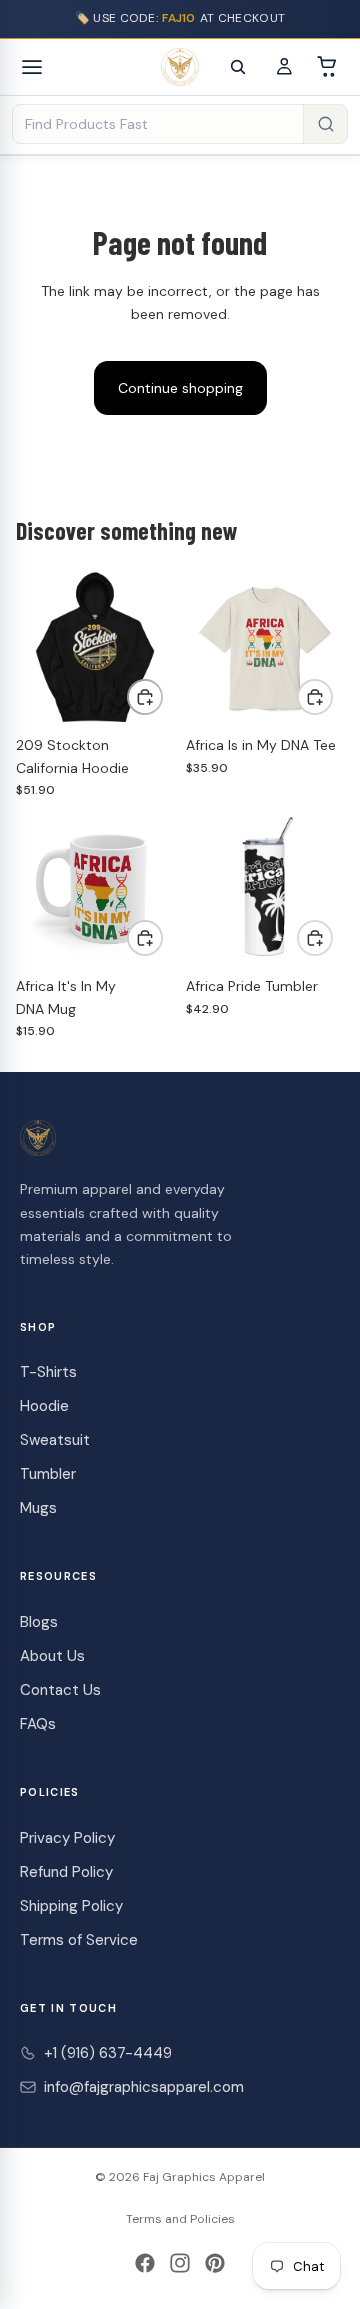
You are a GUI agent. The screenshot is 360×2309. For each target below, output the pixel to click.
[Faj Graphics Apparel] (180, 67)
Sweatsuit (55, 1440)
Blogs (39, 1622)
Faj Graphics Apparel (204, 2177)
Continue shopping (180, 388)
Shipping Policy (71, 1906)
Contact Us (60, 1690)
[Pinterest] (215, 2263)
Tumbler (48, 1474)
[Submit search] (325, 124)
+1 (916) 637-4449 (108, 2053)
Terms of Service (79, 1940)
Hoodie (44, 1406)
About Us (52, 1656)
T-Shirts (48, 1372)
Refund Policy (66, 1872)
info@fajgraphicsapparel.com (144, 2087)
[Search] (238, 67)
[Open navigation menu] (32, 67)
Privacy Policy (67, 1838)
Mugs (38, 1508)
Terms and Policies (180, 2219)
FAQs (38, 1724)
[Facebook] (145, 2263)
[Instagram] (180, 2263)
